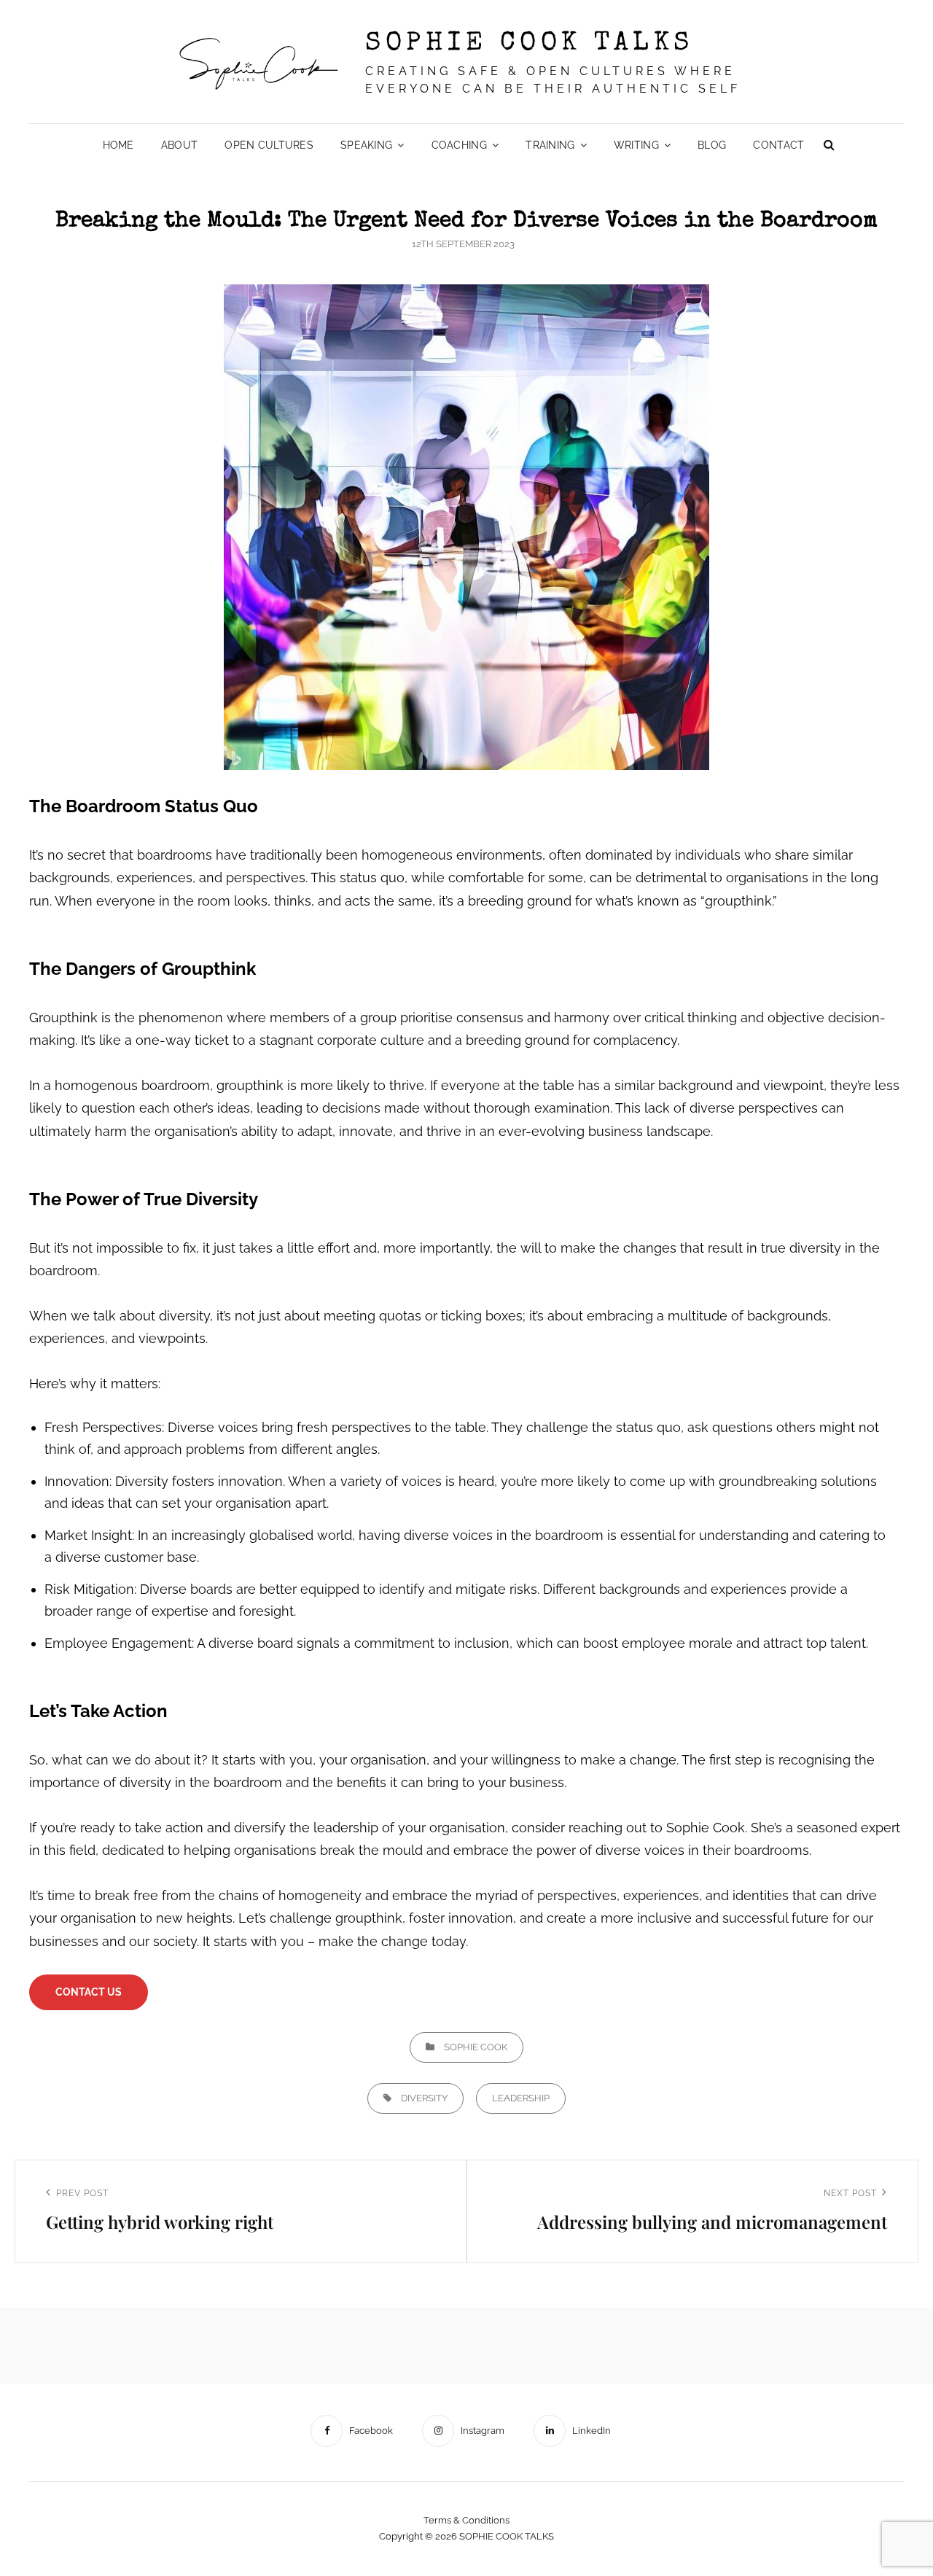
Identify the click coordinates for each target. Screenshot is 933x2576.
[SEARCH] (829, 145)
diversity (424, 2098)
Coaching (459, 145)
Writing (636, 145)
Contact (778, 145)
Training (550, 145)
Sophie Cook (476, 2047)
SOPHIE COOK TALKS (530, 44)
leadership (521, 2098)
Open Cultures (269, 145)
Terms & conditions (466, 2520)
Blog (712, 145)
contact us (89, 1992)
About (179, 145)
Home (118, 145)
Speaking (366, 145)
